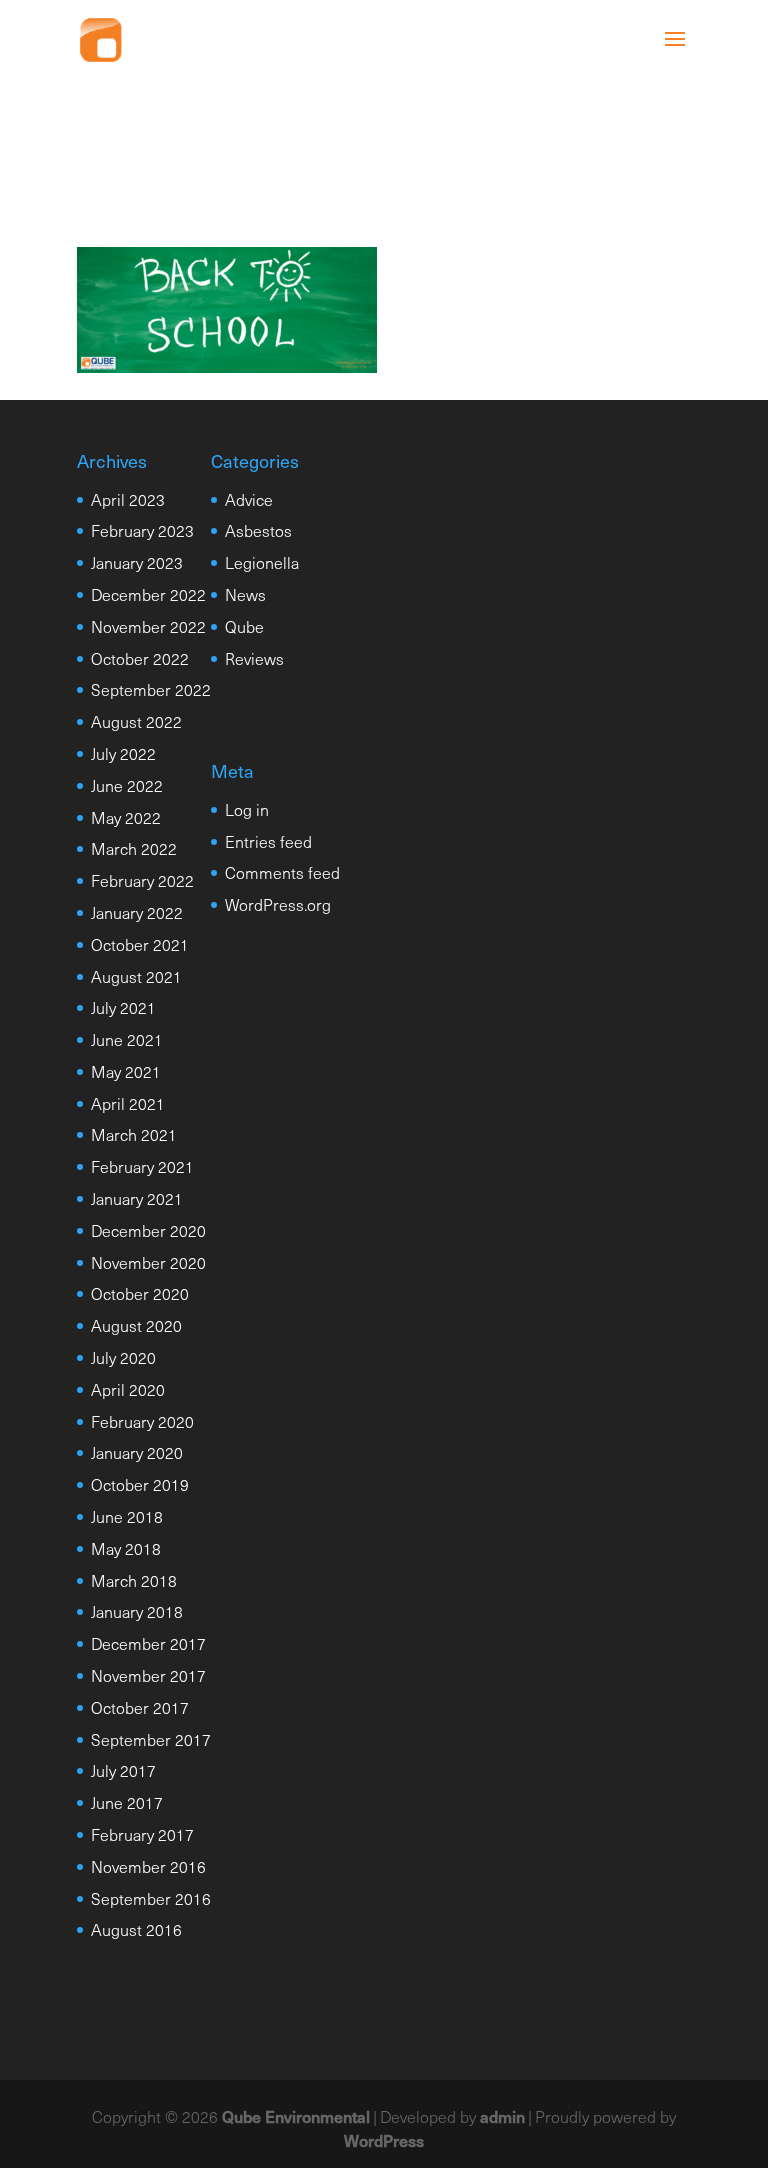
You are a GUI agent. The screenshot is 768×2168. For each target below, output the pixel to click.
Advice (249, 499)
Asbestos (258, 530)
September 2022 (151, 689)
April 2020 (128, 1389)
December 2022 (148, 594)
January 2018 (137, 1611)
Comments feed (282, 872)
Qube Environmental (296, 2116)
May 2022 (126, 817)
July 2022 (123, 753)
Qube (244, 626)
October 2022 (140, 658)
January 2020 (137, 1452)
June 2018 (127, 1516)
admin (502, 2116)
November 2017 (148, 1675)
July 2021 (123, 1007)
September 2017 (151, 1739)
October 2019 (140, 1484)
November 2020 (148, 1262)
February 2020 (142, 1421)
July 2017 (123, 1770)
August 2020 (136, 1325)
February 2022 (142, 880)
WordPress (384, 2140)
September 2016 (151, 1898)
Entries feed (268, 841)
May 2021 (126, 1071)
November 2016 (148, 1866)
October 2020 (140, 1293)
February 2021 (142, 1166)
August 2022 (136, 721)
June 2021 (127, 1039)
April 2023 (128, 499)
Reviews (254, 658)
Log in (247, 809)
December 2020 (148, 1230)
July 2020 (123, 1357)
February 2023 (142, 530)
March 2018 (134, 1580)
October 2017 (140, 1707)
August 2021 (136, 976)
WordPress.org (278, 904)
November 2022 (148, 626)
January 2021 (137, 1198)
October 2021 (140, 944)
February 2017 (142, 1834)
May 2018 (126, 1548)
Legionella (262, 562)
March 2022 (134, 848)
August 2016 (136, 1929)
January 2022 (137, 912)
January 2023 (137, 562)
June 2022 (127, 785)
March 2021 (134, 1134)
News (245, 594)
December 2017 (148, 1643)
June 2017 (127, 1802)
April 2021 (128, 1103)
